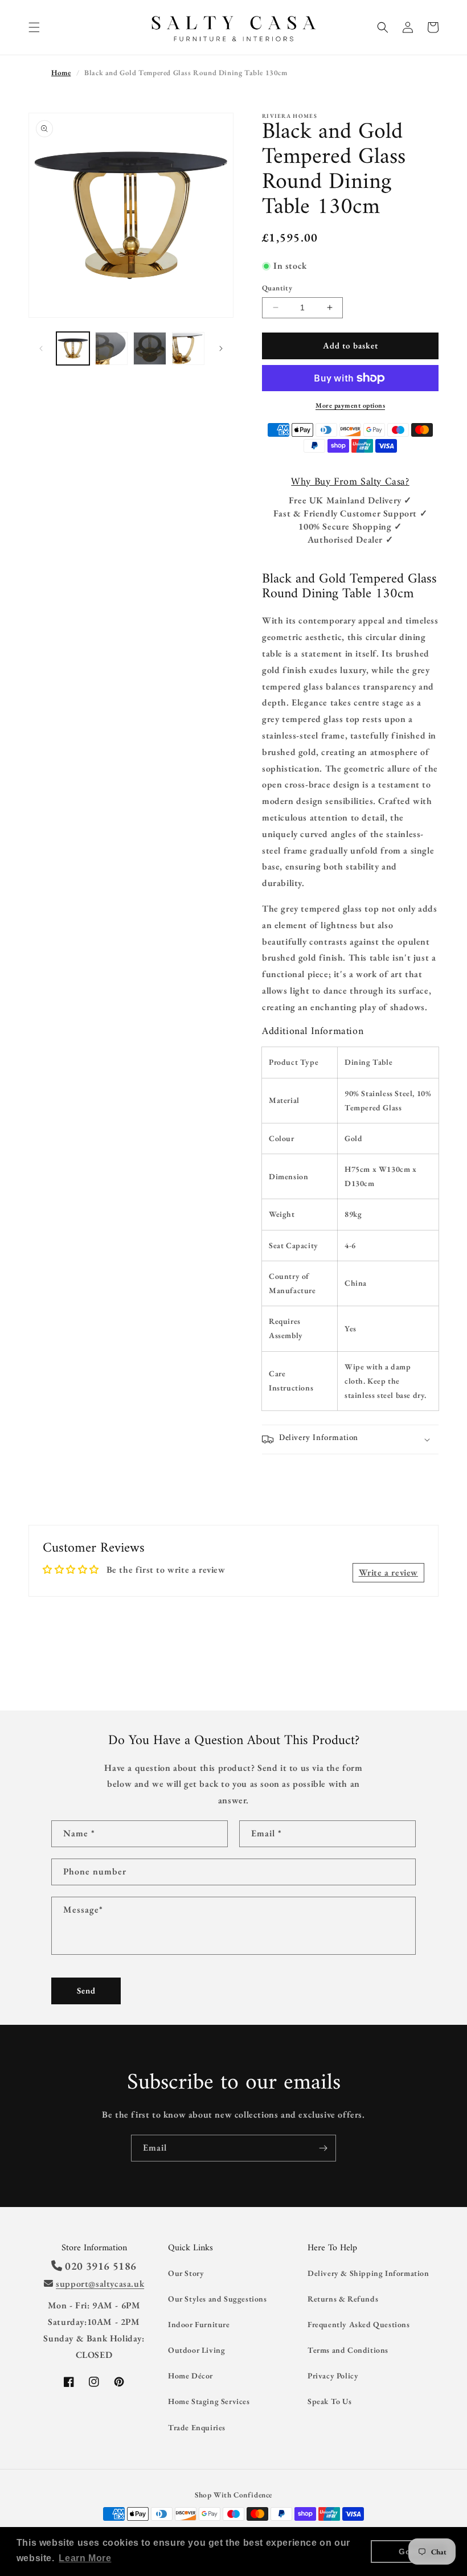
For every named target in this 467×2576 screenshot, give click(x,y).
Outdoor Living (196, 2350)
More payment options (350, 405)
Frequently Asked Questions (359, 2324)
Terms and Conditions (348, 2350)
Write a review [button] (388, 1572)
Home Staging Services (209, 2401)
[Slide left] (41, 348)
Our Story (186, 2273)
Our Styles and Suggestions (218, 2299)
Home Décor (191, 2376)
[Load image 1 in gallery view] (73, 348)
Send (86, 1990)
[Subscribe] (323, 2148)
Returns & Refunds (343, 2299)
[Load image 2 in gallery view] (112, 348)
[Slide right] (221, 348)
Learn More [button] (85, 2558)
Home (61, 73)
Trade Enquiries (197, 2427)
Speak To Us (330, 2401)
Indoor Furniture (199, 2324)
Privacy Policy (333, 2376)
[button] (34, 27)
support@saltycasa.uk (100, 2284)
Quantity (277, 288)
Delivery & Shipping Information (368, 2273)
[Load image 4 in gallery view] (189, 348)
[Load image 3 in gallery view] (150, 348)
